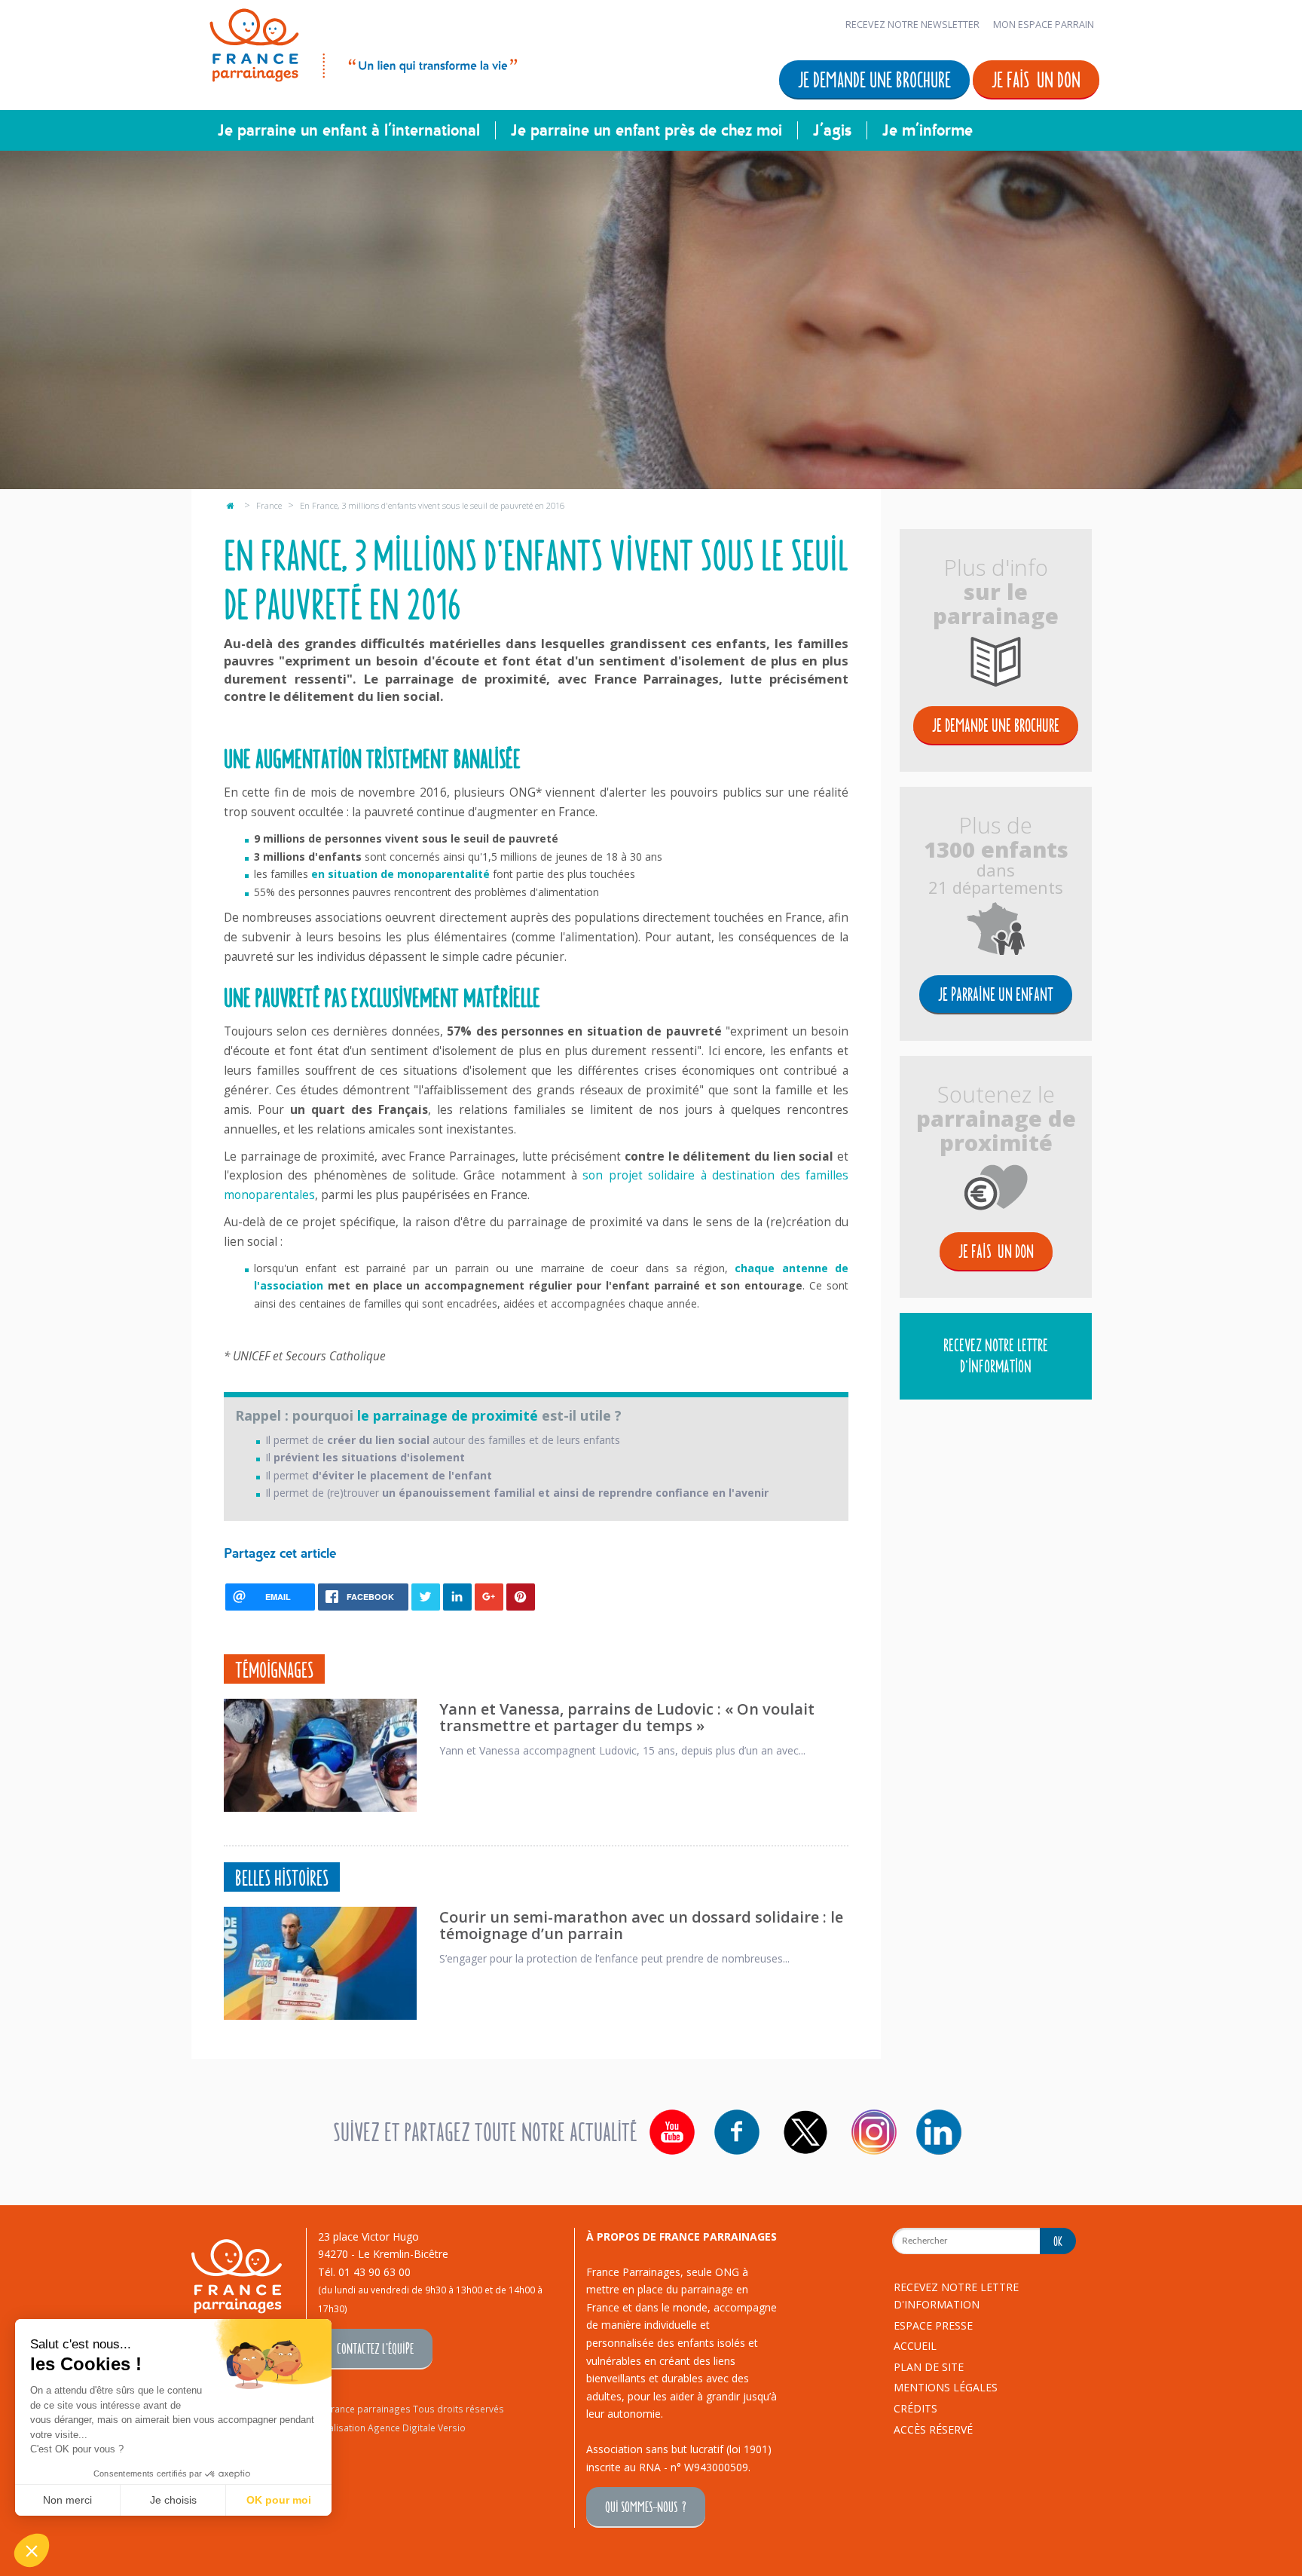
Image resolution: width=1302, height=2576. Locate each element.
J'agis (832, 130)
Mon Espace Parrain (1044, 24)
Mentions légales (946, 2387)
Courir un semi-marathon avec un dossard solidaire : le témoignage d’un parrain (641, 1925)
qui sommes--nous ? (646, 2506)
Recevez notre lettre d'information (996, 1355)
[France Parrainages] (362, 43)
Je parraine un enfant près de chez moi (646, 130)
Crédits (915, 2408)
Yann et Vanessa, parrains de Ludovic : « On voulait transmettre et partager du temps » (627, 1717)
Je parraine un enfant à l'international (349, 130)
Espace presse (933, 2325)
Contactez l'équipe (375, 2348)
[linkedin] (939, 2132)
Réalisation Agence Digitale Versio (392, 2428)
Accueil (915, 2346)
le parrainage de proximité (448, 1415)
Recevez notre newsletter (912, 24)
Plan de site (929, 2367)
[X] (805, 2132)
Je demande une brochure (874, 79)
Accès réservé (933, 2429)
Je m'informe (928, 130)
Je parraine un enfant (996, 994)
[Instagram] (874, 2132)
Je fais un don (1036, 79)
